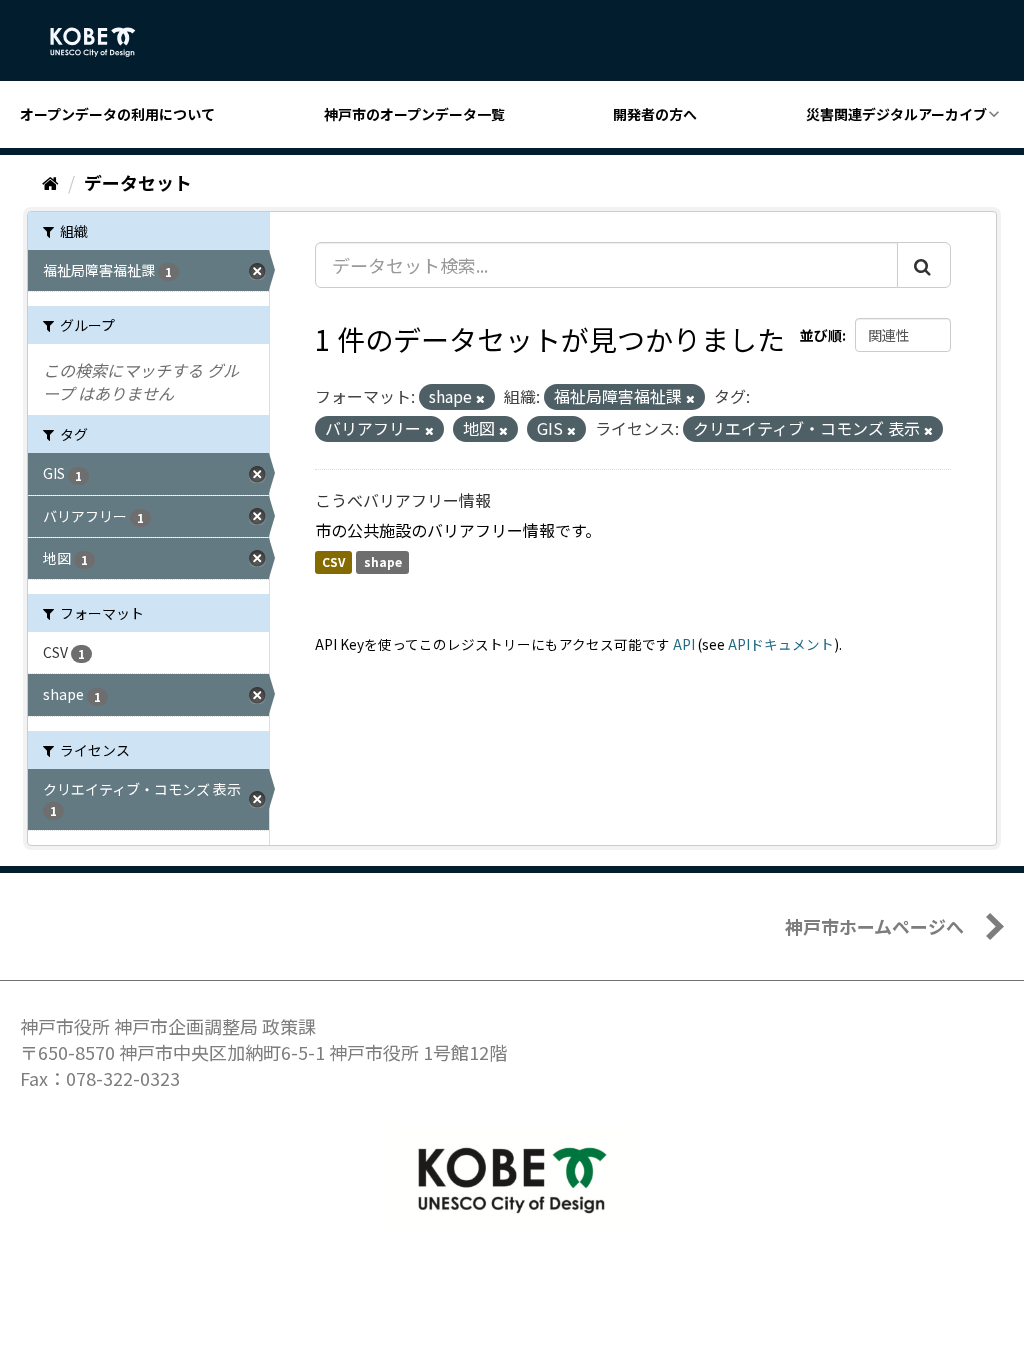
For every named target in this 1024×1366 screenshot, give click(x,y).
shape (383, 562)
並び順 (821, 335)
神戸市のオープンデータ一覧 (414, 114)
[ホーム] (50, 182)
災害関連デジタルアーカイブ (896, 114)
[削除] (480, 398)
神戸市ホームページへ (874, 926)
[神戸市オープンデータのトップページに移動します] (103, 42)
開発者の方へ (655, 114)
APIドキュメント (781, 644)
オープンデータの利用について (117, 114)
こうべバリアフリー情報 (403, 500)
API (684, 644)
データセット (138, 182)
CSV (333, 562)
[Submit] (924, 265)
